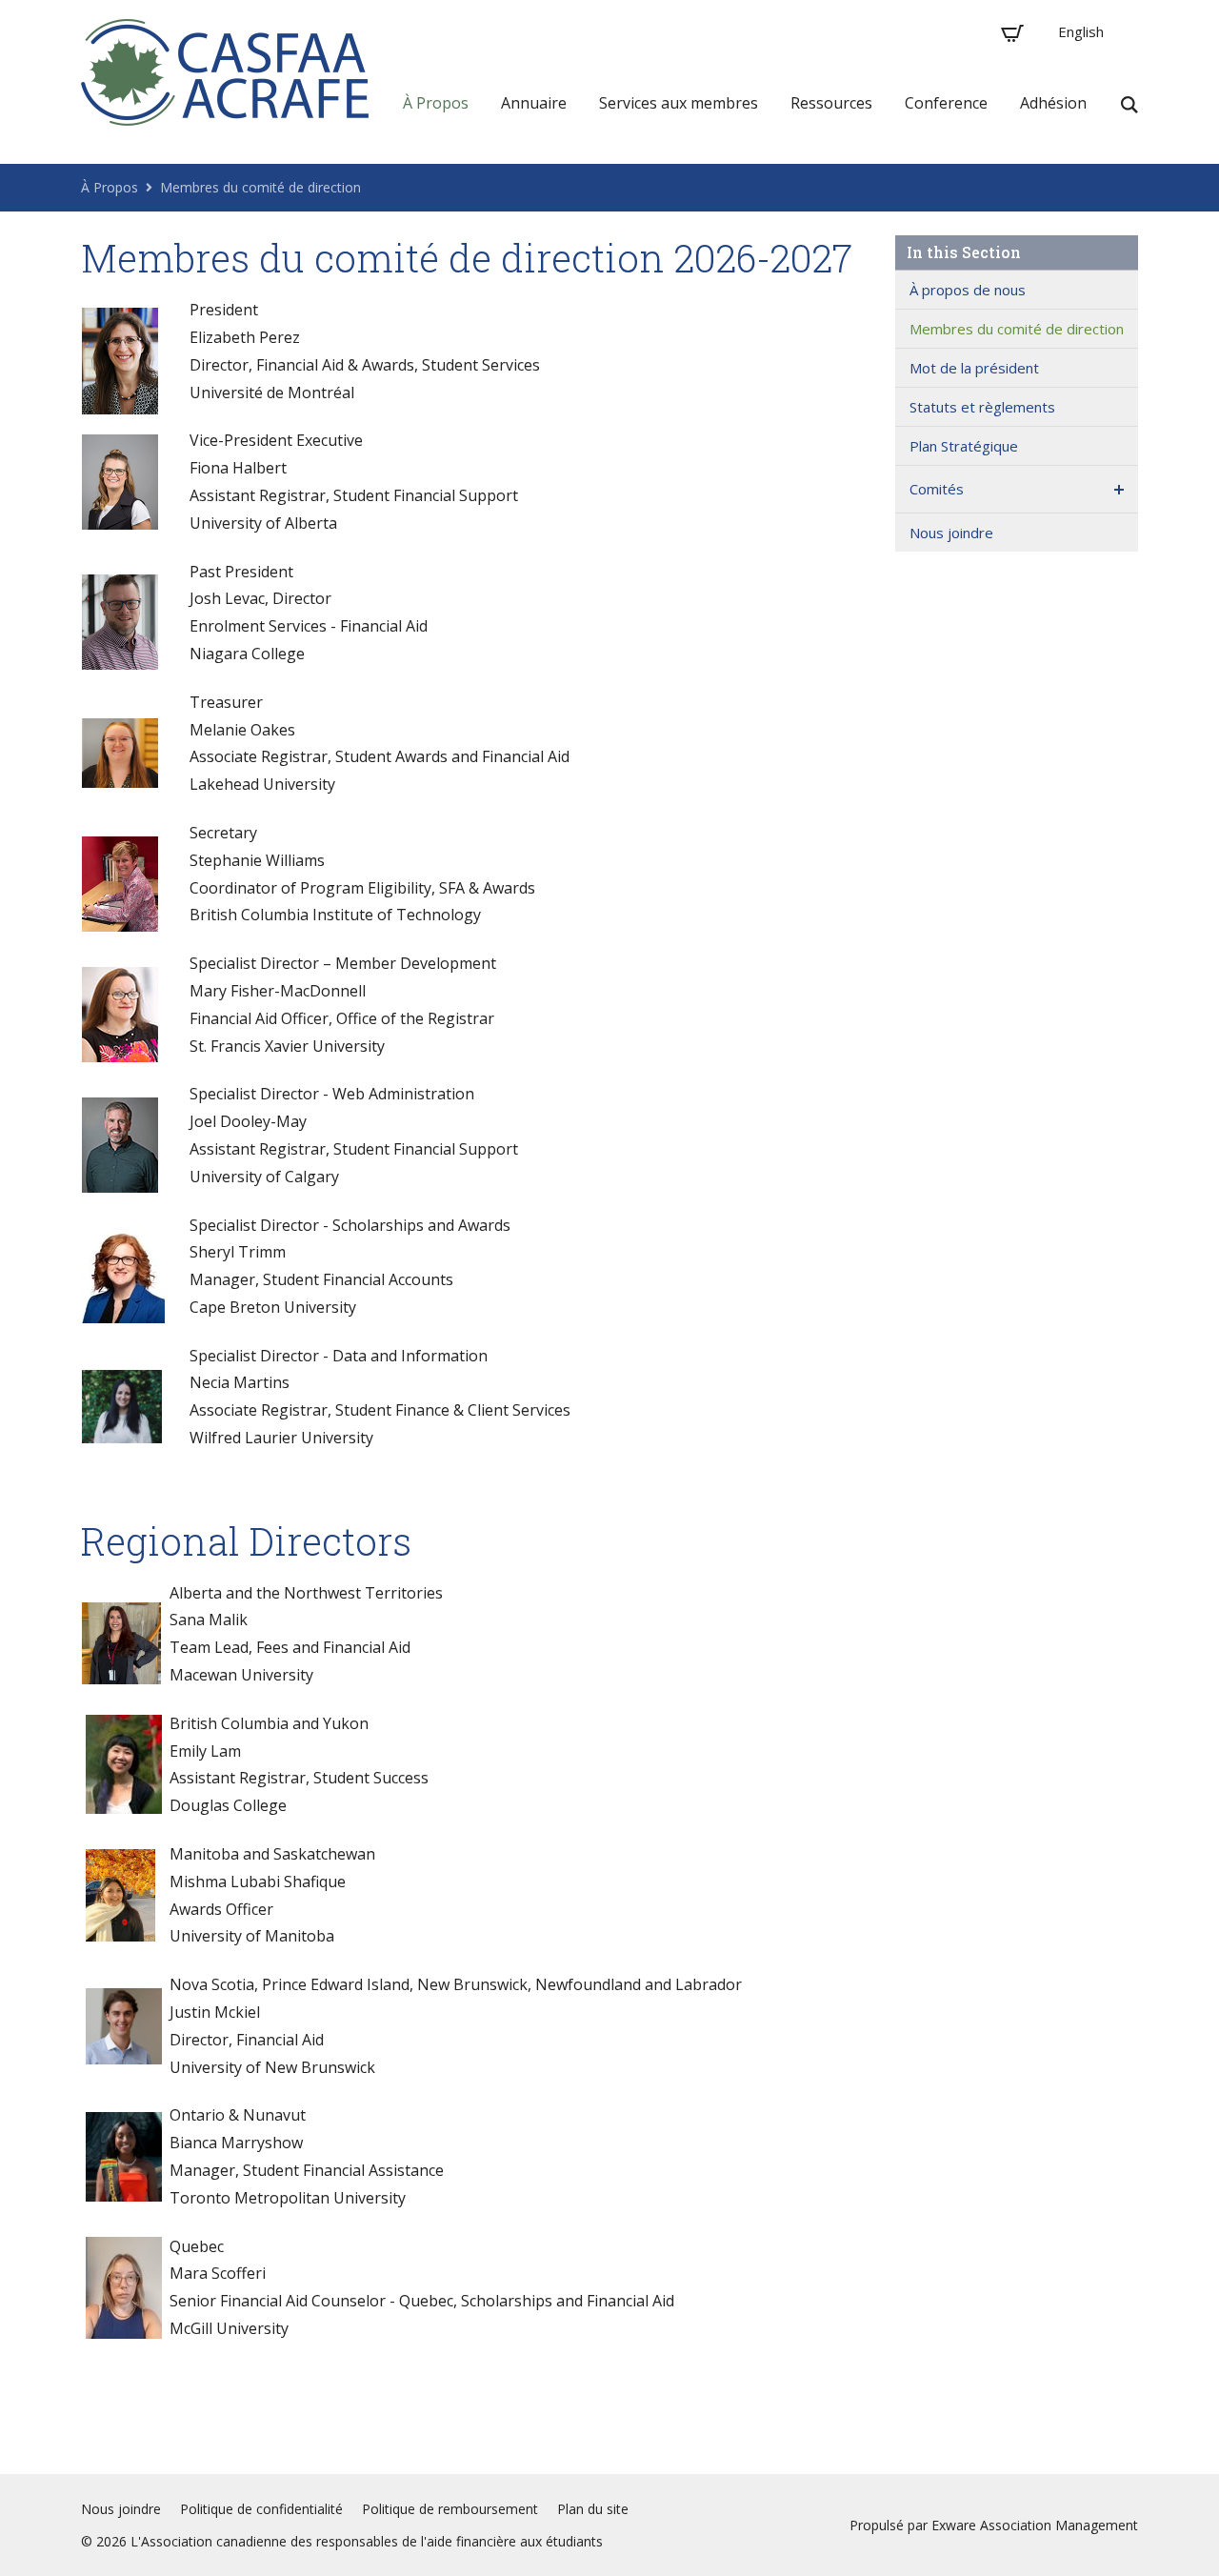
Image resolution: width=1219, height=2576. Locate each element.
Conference (946, 103)
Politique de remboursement (450, 2509)
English (1081, 31)
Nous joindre (951, 533)
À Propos (436, 103)
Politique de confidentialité (261, 2509)
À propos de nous (968, 290)
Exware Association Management (1035, 2525)
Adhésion (1053, 103)
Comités (937, 489)
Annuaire (534, 103)
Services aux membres (679, 103)
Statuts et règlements (982, 407)
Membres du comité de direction (260, 187)
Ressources (831, 103)
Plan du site (593, 2509)
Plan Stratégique (964, 446)
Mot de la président (974, 368)
